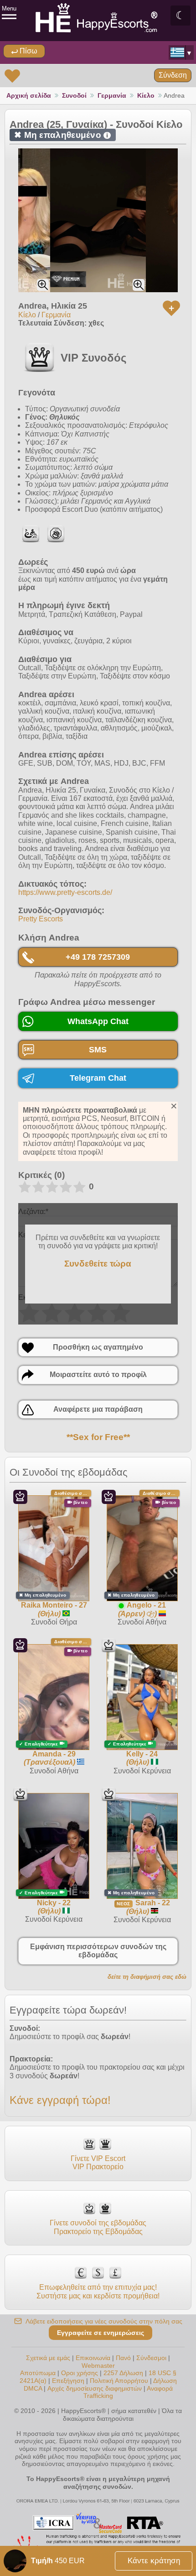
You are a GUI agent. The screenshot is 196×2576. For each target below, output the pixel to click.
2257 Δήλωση (123, 2373)
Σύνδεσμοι (151, 2358)
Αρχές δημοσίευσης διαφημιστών (95, 2388)
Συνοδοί (74, 95)
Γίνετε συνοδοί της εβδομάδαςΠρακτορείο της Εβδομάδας (98, 2227)
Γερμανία (112, 95)
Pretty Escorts (41, 919)
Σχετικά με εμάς (48, 2358)
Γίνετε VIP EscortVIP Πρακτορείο (98, 2163)
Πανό (123, 2358)
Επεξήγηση (69, 2381)
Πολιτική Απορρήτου (119, 2381)
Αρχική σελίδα (29, 95)
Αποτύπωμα (38, 2373)
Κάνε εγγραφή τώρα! (60, 2100)
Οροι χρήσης (80, 2373)
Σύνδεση (173, 75)
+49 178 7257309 (98, 957)
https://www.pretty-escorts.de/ (65, 892)
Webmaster (98, 2366)
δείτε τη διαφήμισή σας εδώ (147, 1977)
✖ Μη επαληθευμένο (61, 135)
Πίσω (28, 51)
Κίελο (146, 95)
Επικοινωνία (93, 2358)
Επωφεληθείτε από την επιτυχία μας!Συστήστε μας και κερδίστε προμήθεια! (98, 2291)
